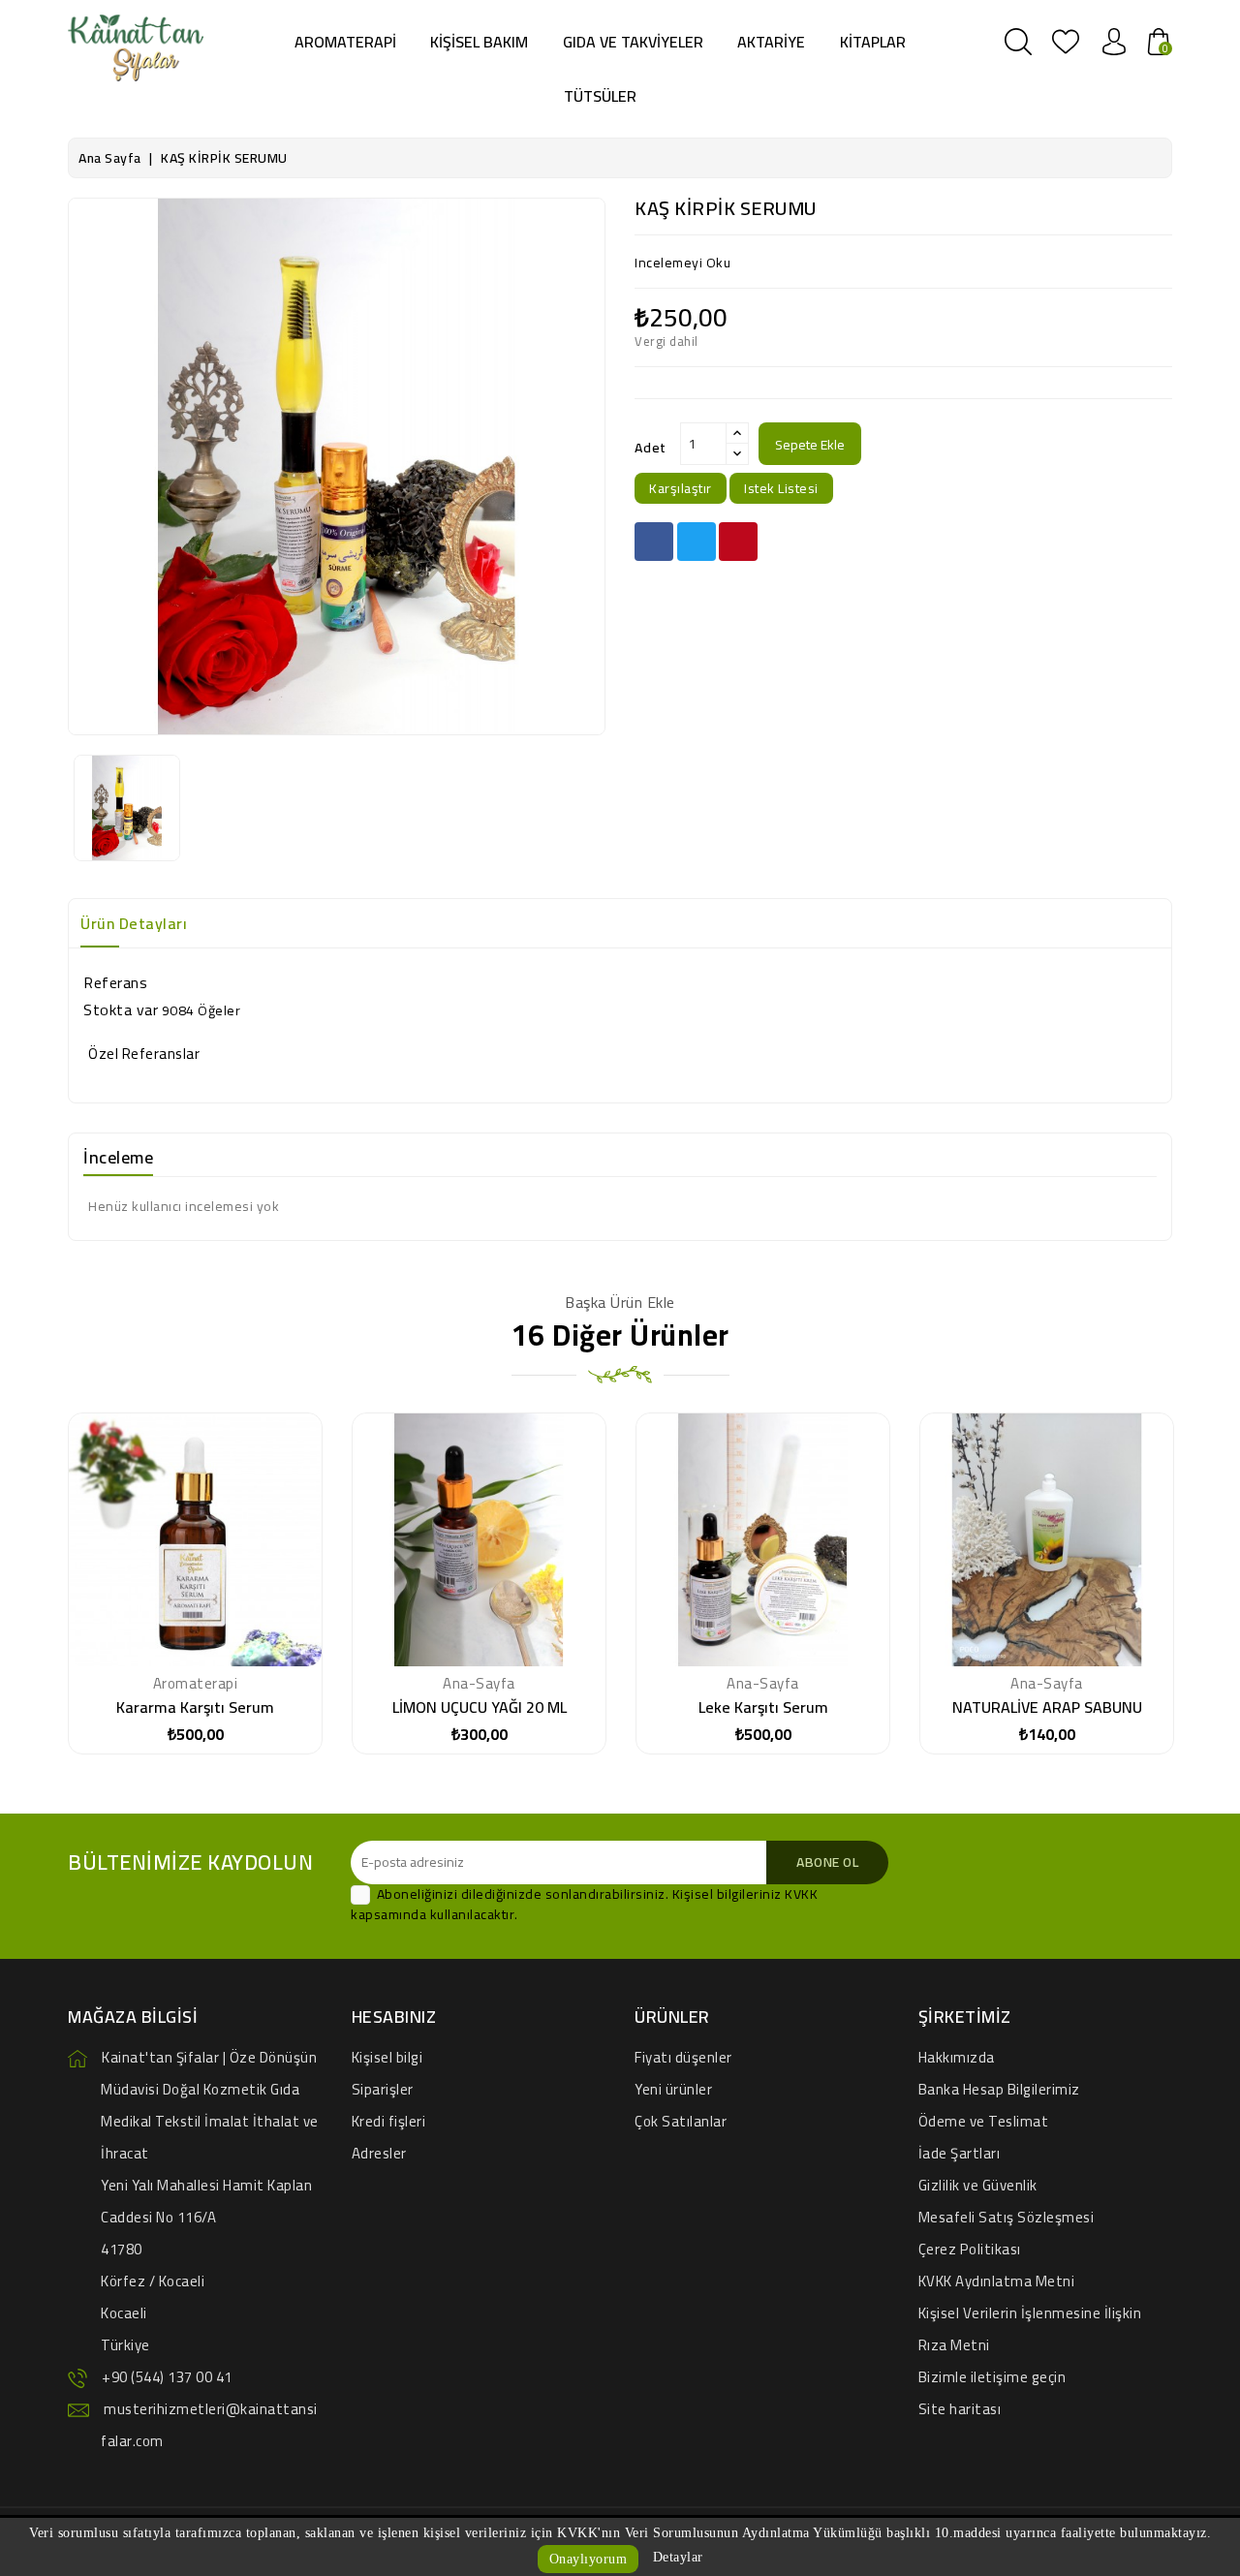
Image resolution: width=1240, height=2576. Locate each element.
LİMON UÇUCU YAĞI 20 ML (480, 1707)
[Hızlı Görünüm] (243, 1547)
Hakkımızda (957, 2057)
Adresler (379, 2153)
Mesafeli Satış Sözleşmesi (1007, 2217)
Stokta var (121, 1009)
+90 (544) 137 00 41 (167, 2377)
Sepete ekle (810, 445)
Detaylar (678, 2557)
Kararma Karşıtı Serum (195, 1707)
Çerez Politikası (970, 2249)
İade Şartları (960, 2153)
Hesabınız (394, 2017)
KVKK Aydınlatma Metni (997, 2281)
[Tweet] (697, 542)
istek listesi (781, 488)
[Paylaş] (654, 542)
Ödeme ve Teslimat (984, 2121)
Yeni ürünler (673, 2089)
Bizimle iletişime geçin (992, 2377)
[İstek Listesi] (196, 1547)
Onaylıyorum (589, 2559)
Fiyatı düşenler (683, 2057)
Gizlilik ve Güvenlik (978, 2185)
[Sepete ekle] (234, 1649)
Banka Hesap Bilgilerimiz (999, 2089)
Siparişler (383, 2089)
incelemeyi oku (682, 263)
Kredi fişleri (389, 2121)
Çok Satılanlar (681, 2121)
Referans (115, 982)
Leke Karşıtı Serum (763, 1707)
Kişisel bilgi (387, 2057)
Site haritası (960, 2409)
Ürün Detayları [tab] (134, 923)
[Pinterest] (738, 542)
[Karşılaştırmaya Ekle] (147, 1547)
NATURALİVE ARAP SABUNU (1047, 1707)
